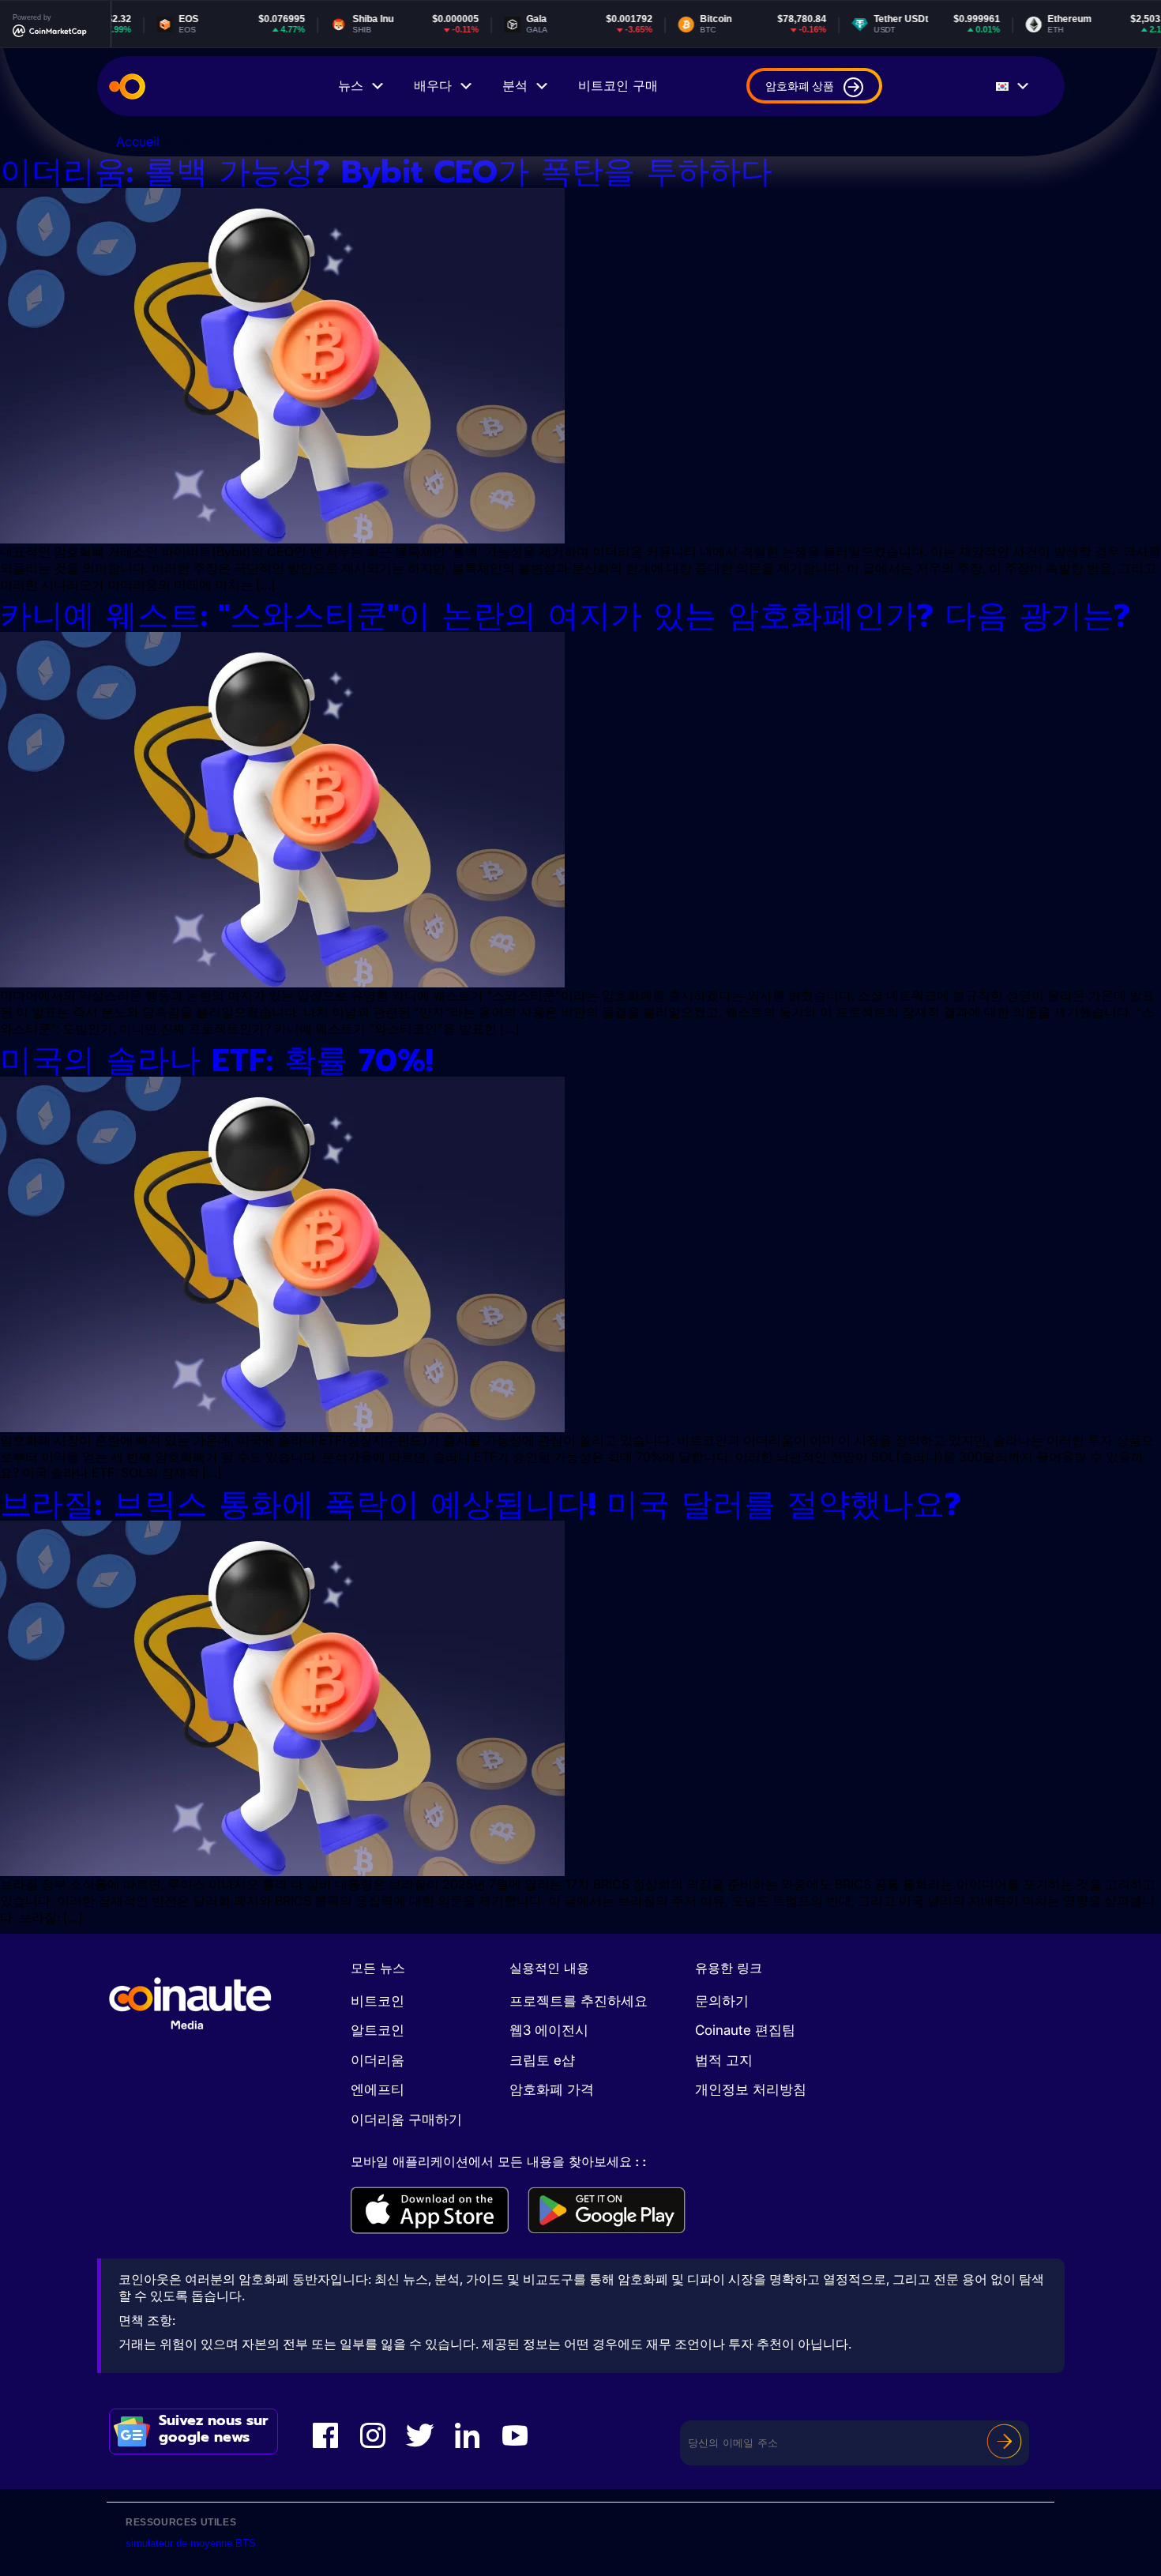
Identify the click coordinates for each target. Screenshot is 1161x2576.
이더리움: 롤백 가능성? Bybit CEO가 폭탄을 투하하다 (386, 172)
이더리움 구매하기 (406, 2119)
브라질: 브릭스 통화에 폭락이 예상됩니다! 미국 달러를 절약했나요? (481, 1504)
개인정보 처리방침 (751, 2089)
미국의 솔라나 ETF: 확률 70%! (216, 1060)
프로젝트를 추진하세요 (579, 2001)
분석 (515, 86)
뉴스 (351, 86)
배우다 (433, 86)
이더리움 (378, 2060)
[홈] (127, 86)
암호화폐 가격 (552, 2089)
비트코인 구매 (618, 86)
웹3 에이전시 (549, 2030)
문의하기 (722, 2001)
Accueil (138, 141)
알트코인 (378, 2030)
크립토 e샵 (542, 2060)
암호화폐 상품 (800, 86)
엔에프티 (378, 2089)
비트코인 (378, 2001)
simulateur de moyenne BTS (191, 2543)
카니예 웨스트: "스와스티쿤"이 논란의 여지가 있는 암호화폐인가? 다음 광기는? (565, 616)
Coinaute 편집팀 (745, 2030)
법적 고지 (724, 2060)
